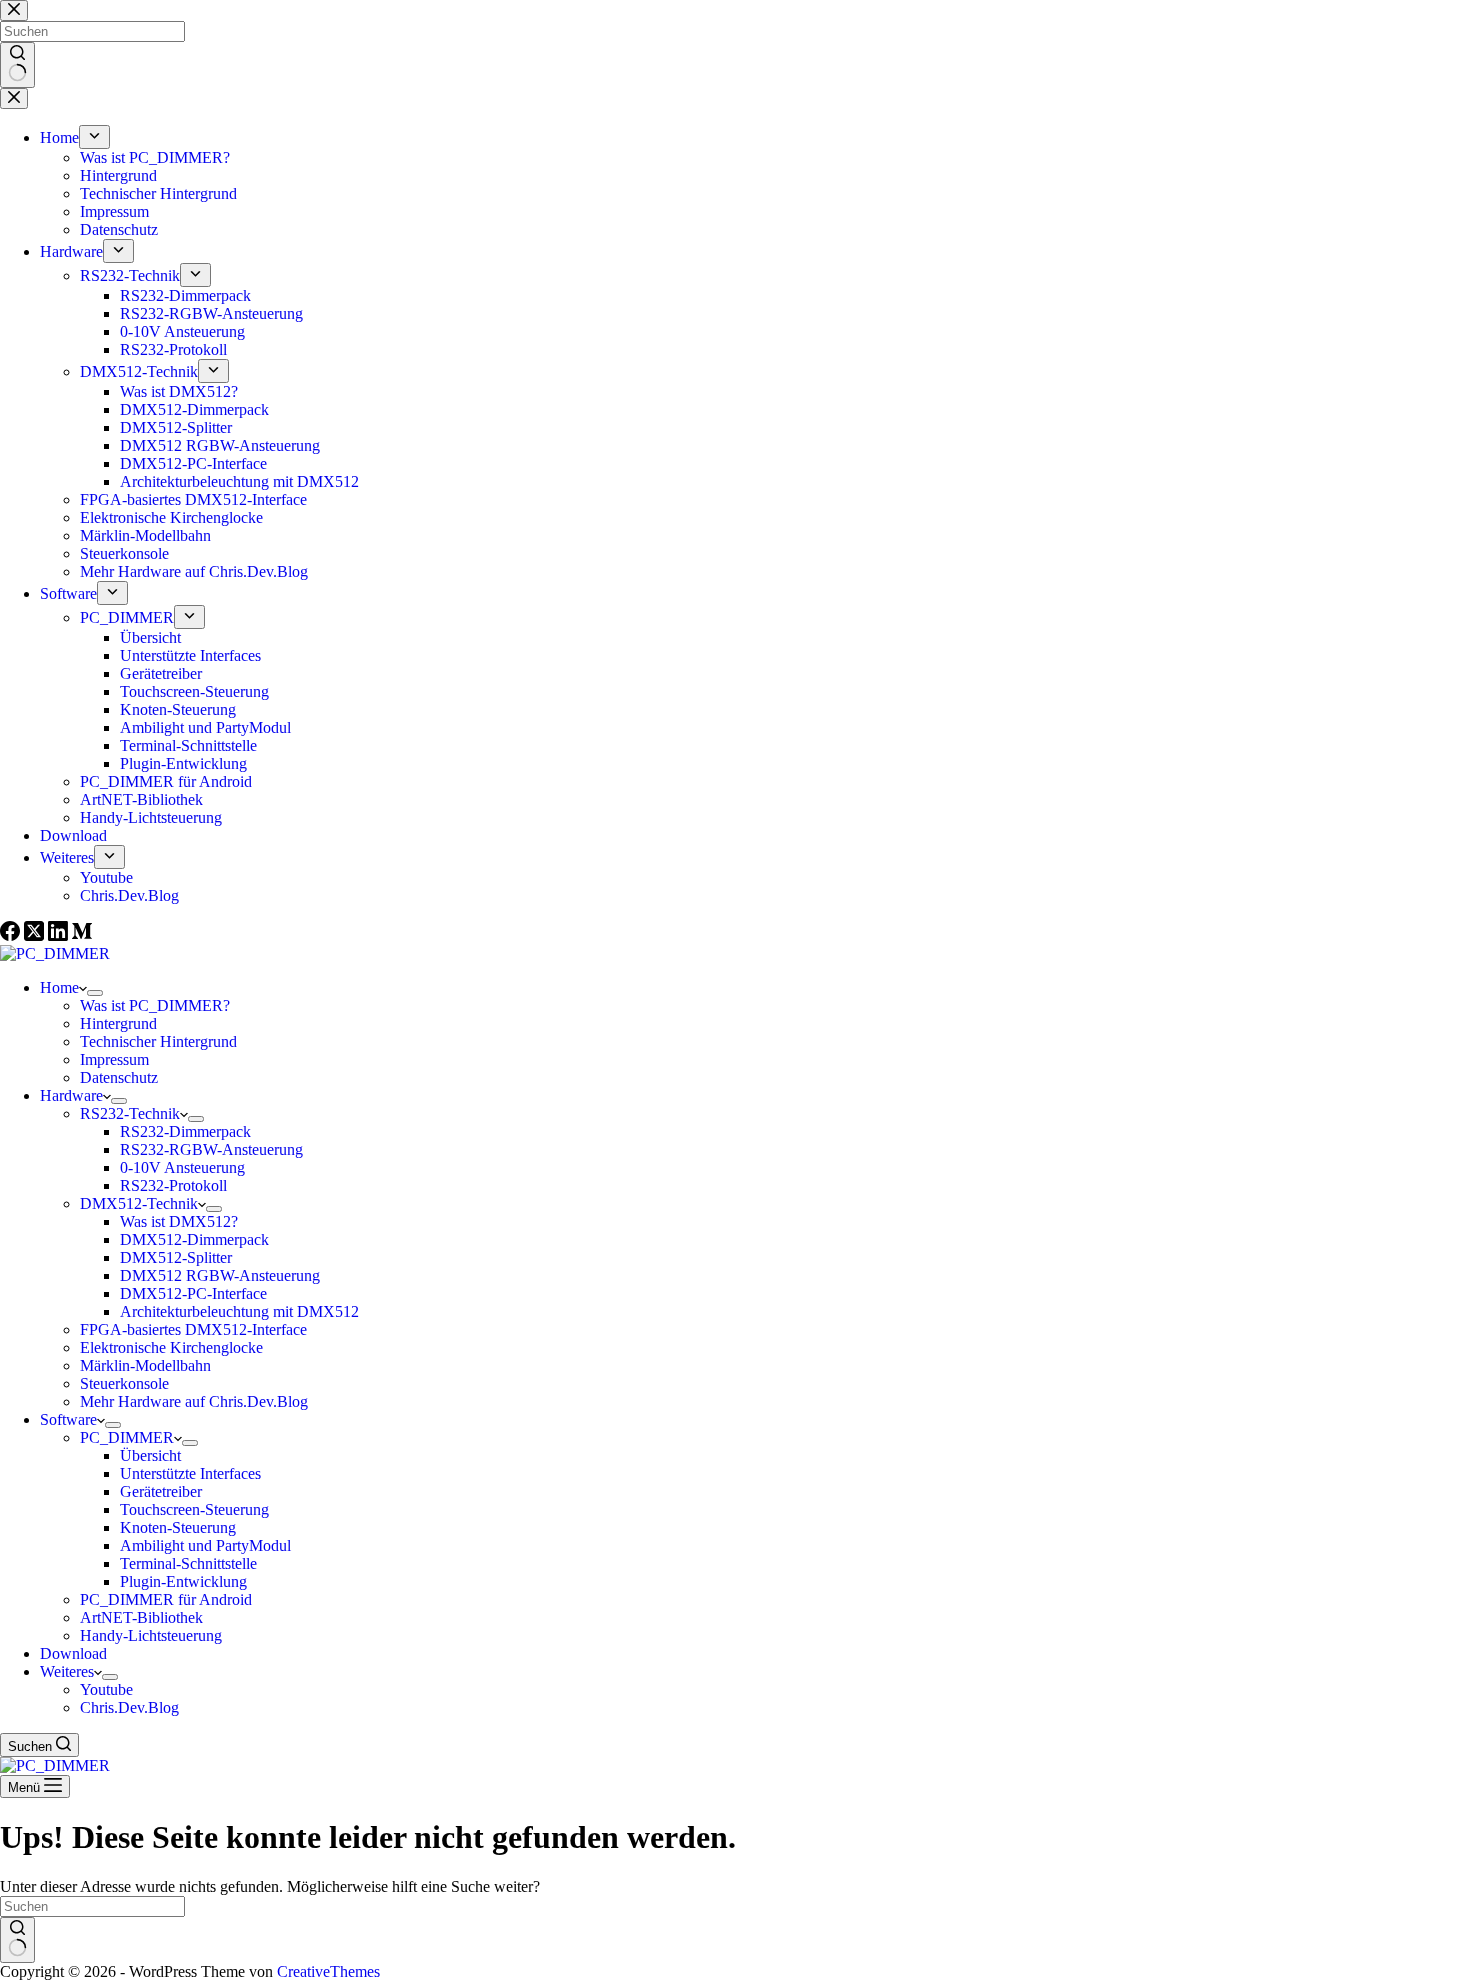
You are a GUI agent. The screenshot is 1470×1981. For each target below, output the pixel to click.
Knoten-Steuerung (178, 1527)
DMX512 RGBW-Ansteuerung (220, 1275)
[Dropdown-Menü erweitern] (95, 993)
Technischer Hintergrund (158, 1041)
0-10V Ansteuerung (182, 1167)
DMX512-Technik (139, 1203)
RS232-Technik (130, 1113)
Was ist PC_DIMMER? (155, 1005)
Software (68, 1419)
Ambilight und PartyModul (205, 1545)
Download (73, 1653)
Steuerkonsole (124, 1383)
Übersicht (150, 1455)
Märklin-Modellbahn (145, 1365)
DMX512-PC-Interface (193, 1293)
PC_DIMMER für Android (166, 1599)
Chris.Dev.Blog (129, 1707)
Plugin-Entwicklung (183, 1581)
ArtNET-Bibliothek (141, 1617)
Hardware (71, 1095)
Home (59, 987)
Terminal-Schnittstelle (188, 1563)
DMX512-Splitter (176, 1257)
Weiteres (67, 1671)
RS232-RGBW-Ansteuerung (211, 1149)
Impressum (114, 1059)
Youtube (106, 1689)
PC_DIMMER (127, 1437)
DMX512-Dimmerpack (194, 1239)
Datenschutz (119, 1077)
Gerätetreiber (161, 1491)
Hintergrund (118, 1023)
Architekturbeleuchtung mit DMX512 (239, 1311)
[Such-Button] (17, 1940)
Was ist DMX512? (179, 1221)
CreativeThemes (328, 1971)
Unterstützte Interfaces (190, 1473)
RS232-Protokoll (173, 1185)
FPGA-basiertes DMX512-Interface (193, 1329)
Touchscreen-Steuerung (194, 1509)
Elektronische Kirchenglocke (171, 1347)
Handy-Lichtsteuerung (151, 1635)
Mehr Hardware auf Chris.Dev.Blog (194, 1401)
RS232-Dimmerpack (185, 1131)
